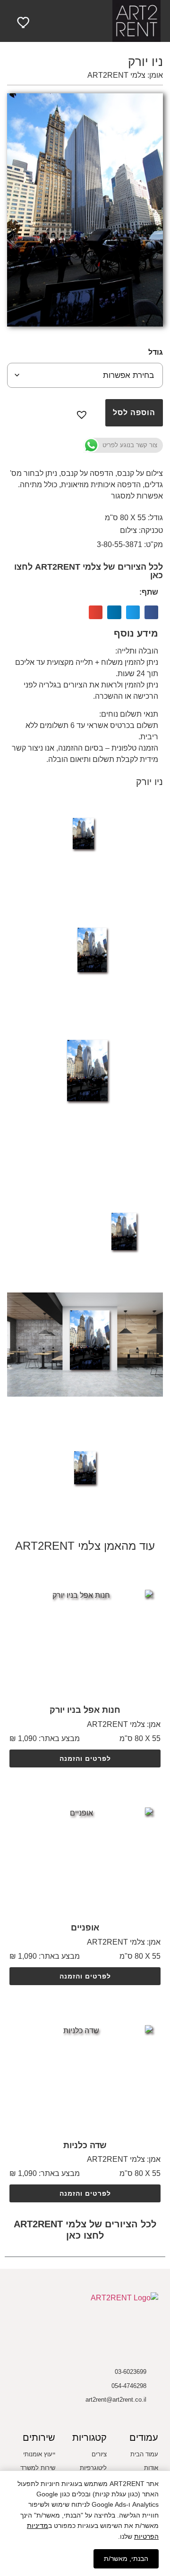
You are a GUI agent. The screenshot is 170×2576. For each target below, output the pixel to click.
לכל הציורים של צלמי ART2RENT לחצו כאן (89, 571)
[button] (85, 21)
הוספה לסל (134, 413)
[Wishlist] (24, 22)
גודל (156, 352)
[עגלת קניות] (39, 21)
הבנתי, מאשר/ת (126, 2559)
